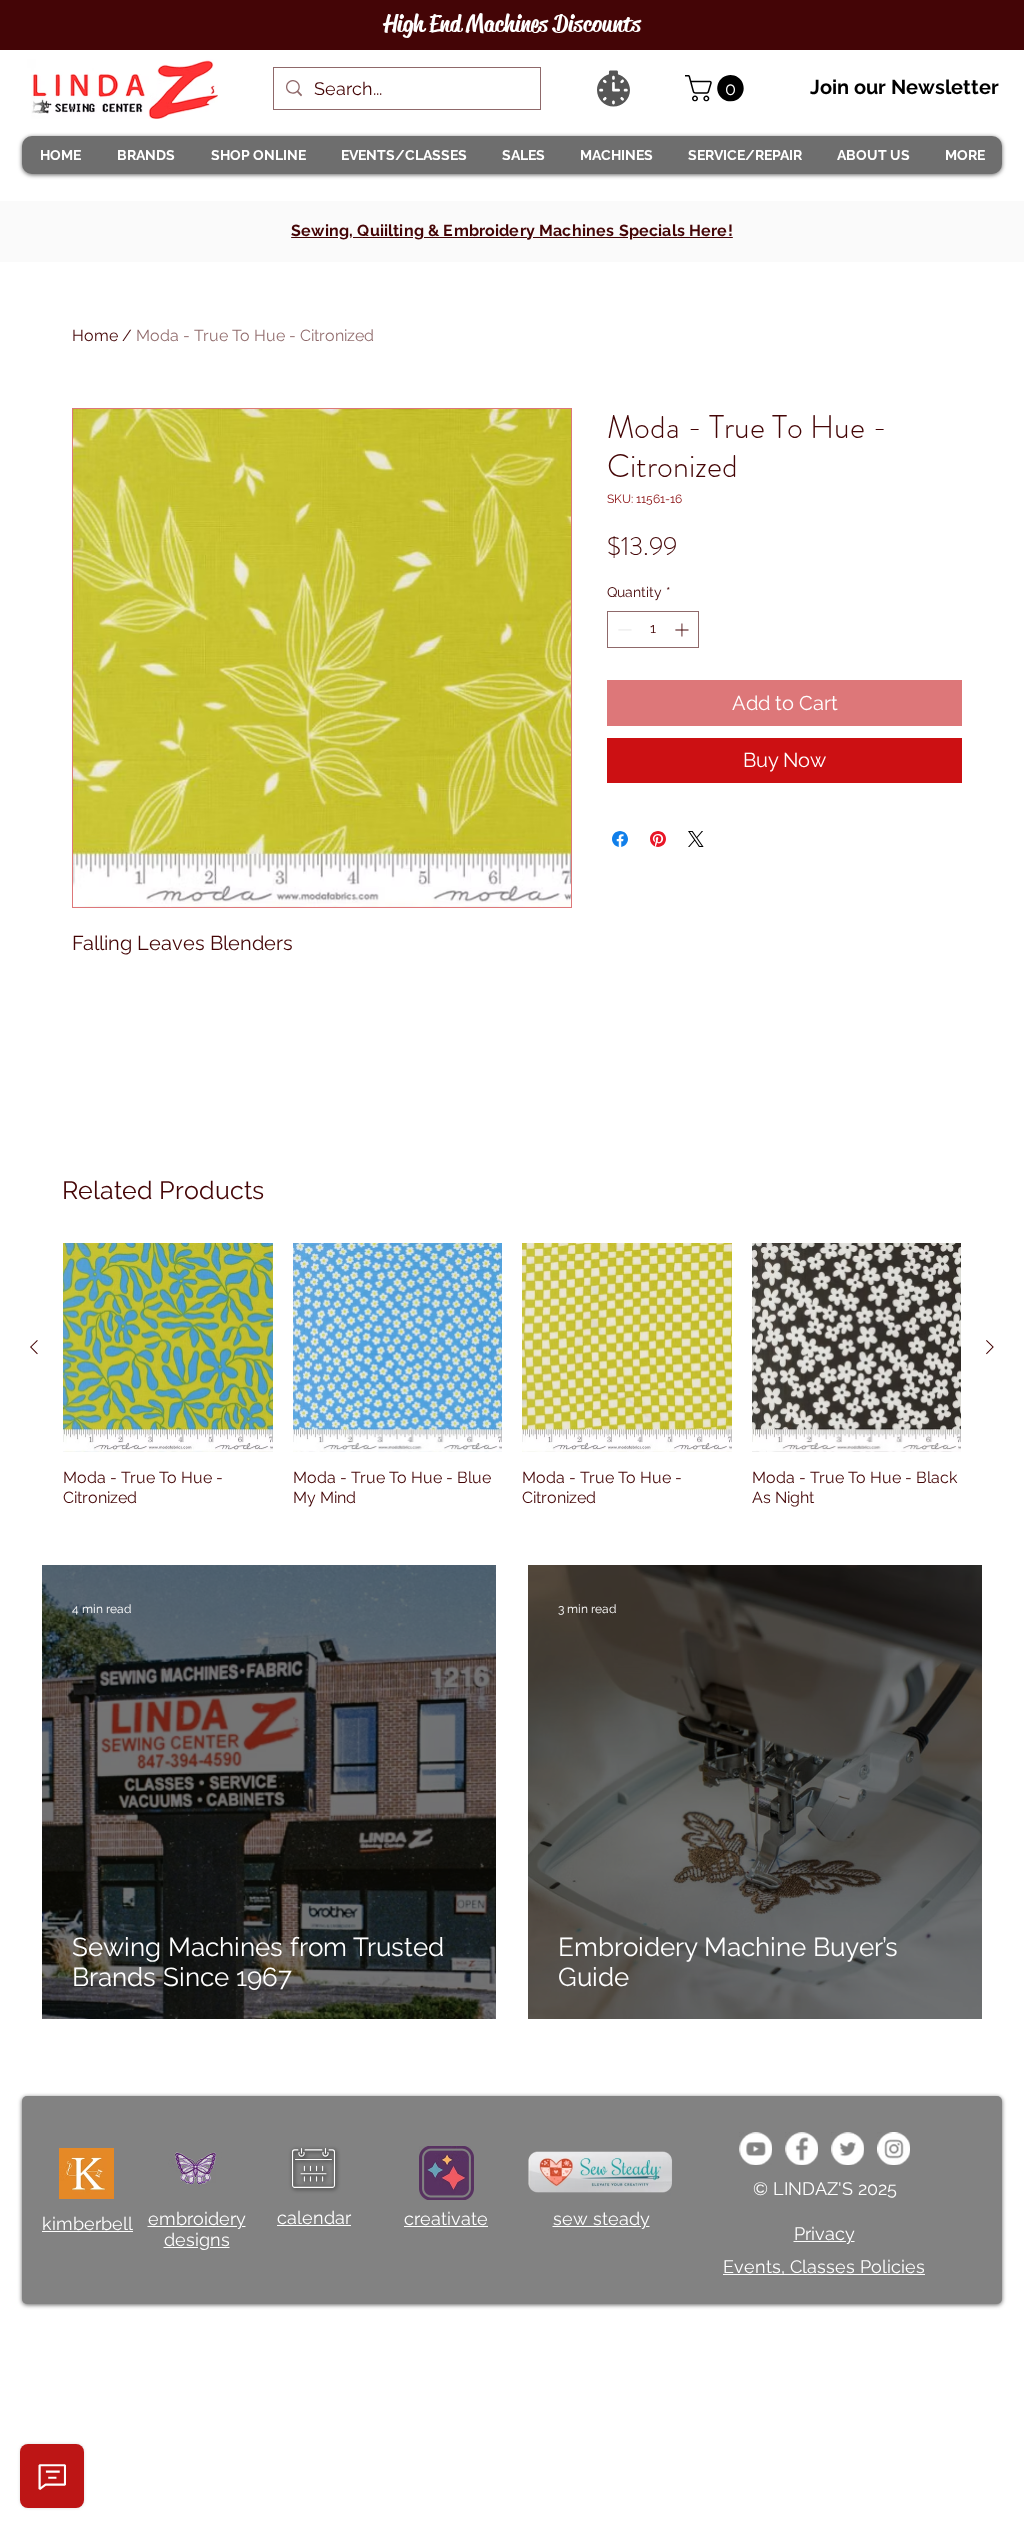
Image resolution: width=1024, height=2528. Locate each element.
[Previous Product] (34, 1347)
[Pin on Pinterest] (658, 839)
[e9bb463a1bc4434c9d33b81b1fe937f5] (755, 2148)
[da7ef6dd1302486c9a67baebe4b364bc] (893, 2148)
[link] (717, 88)
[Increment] (683, 629)
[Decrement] (622, 629)
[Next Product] (990, 1347)
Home (95, 335)
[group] (512, 1386)
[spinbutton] (653, 629)
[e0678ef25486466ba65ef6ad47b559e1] (801, 2148)
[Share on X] (696, 839)
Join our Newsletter (904, 87)
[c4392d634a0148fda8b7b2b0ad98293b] (847, 2148)
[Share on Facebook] (620, 839)
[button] (145, 155)
